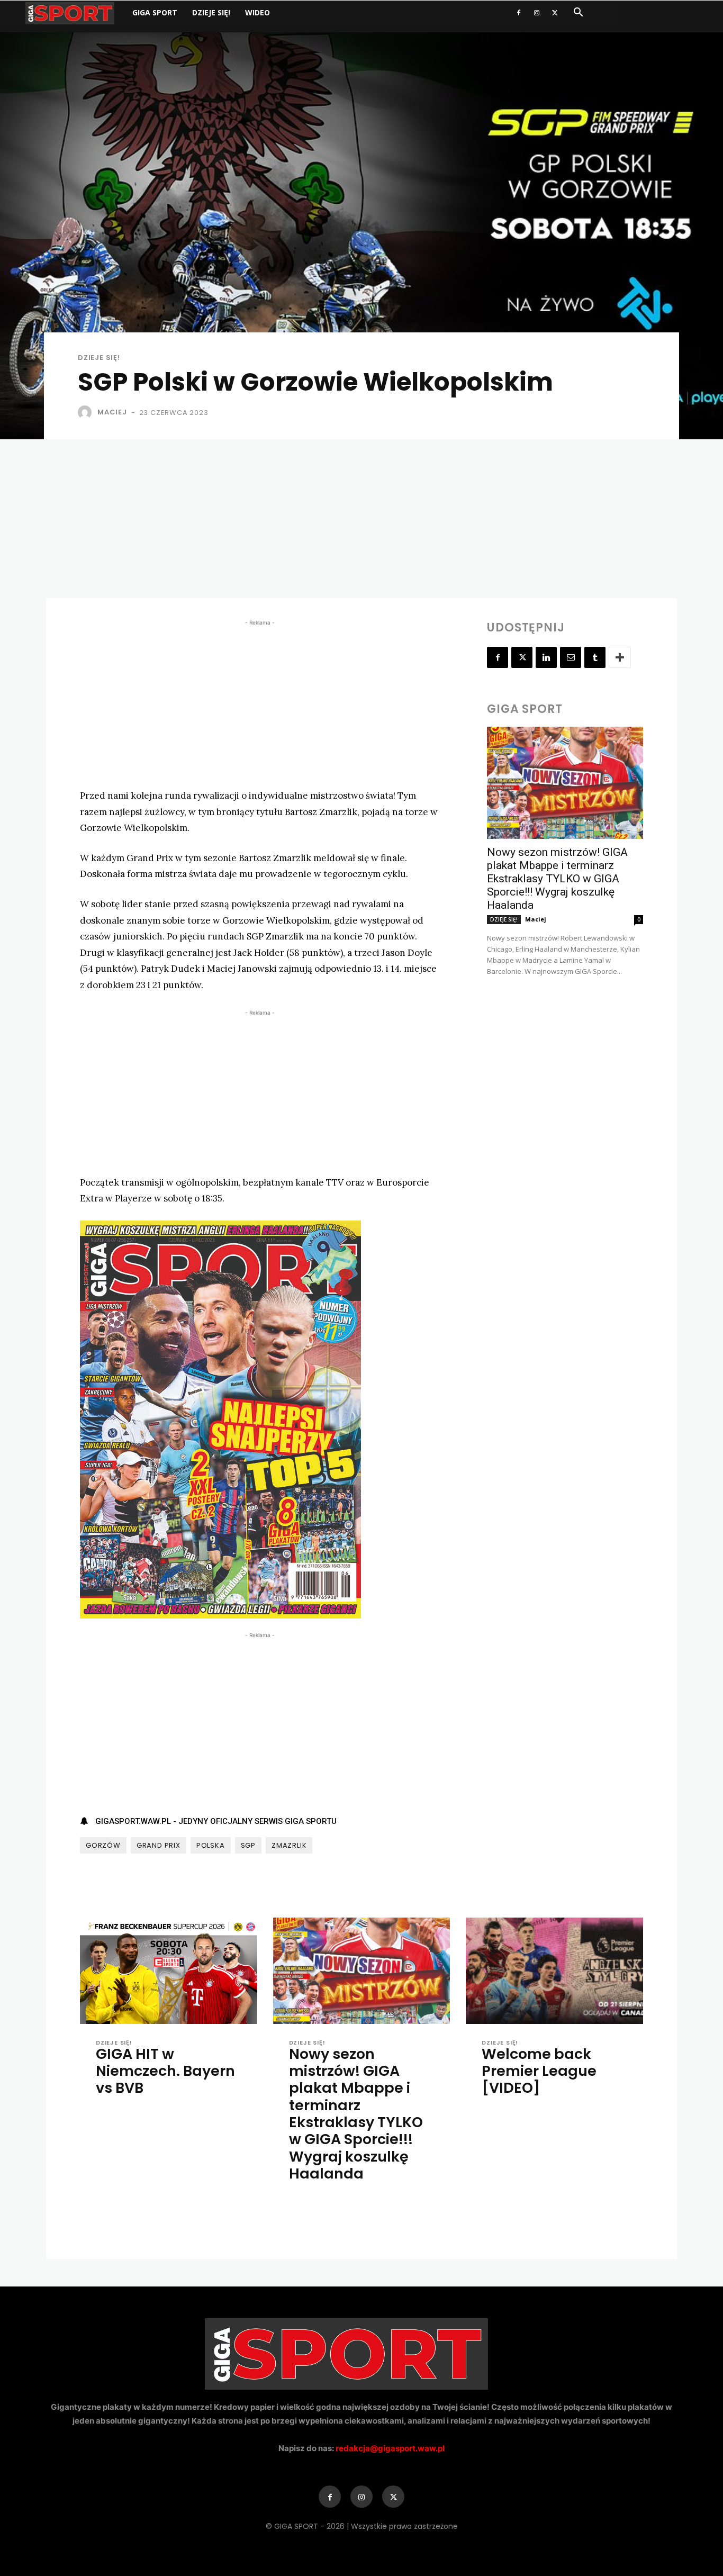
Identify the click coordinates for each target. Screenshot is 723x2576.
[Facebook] (519, 13)
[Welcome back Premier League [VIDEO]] (554, 1971)
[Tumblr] (595, 657)
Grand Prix (159, 1845)
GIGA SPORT (155, 12)
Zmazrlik (289, 1845)
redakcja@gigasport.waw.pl (390, 2448)
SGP (248, 1845)
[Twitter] (555, 13)
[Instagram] (537, 13)
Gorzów (103, 1845)
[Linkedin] (546, 657)
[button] (578, 13)
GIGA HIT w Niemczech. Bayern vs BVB (165, 2071)
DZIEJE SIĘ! (211, 12)
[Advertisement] (361, 519)
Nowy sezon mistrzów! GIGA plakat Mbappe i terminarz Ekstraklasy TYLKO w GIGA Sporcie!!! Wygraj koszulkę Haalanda (557, 879)
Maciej (112, 412)
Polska (211, 1845)
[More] (620, 657)
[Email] (571, 657)
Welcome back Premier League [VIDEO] (539, 2071)
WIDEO (257, 12)
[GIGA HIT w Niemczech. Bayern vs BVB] (169, 1971)
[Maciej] (87, 412)
